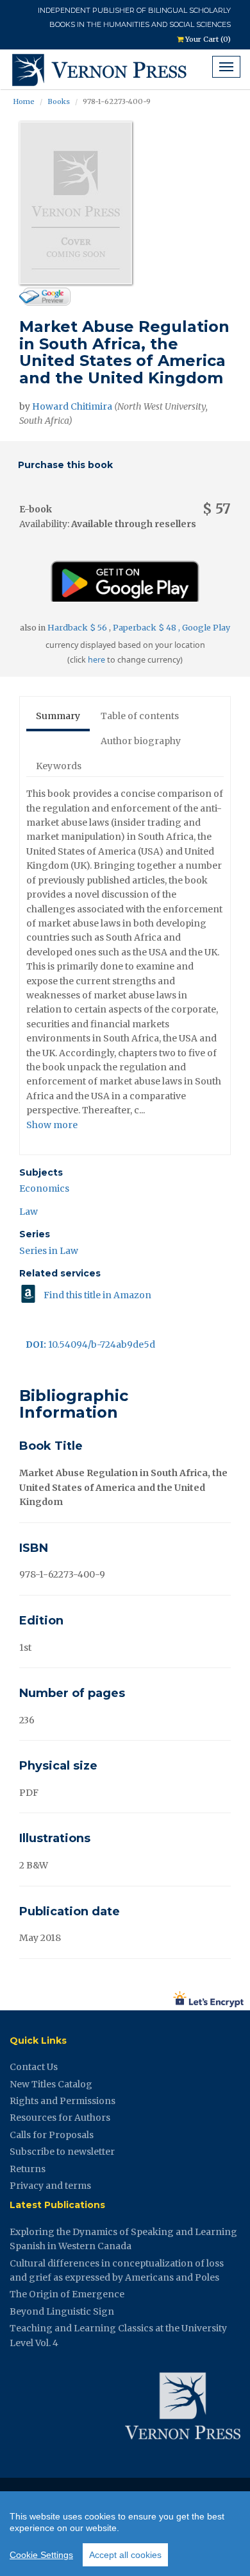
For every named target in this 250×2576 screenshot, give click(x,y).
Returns (28, 2169)
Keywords (59, 766)
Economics (44, 1188)
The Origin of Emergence (67, 2294)
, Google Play (204, 628)
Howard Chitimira (72, 406)
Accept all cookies (125, 2555)
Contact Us (34, 2067)
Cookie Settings (41, 2555)
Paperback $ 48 (146, 628)
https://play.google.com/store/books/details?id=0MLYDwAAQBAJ (125, 576)
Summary (58, 716)
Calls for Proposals (52, 2135)
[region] (125, 2534)
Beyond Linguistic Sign (62, 2311)
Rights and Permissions (63, 2101)
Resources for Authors (60, 2118)
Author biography (141, 741)
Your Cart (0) (207, 39)
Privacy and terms (50, 2186)
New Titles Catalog (51, 2084)
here (96, 660)
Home (24, 101)
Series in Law (49, 1251)
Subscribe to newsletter (62, 2152)
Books (59, 101)
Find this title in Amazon (97, 1295)
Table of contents (140, 716)
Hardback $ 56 (78, 628)
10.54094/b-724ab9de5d (90, 1345)
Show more (52, 1125)
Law (29, 1212)
